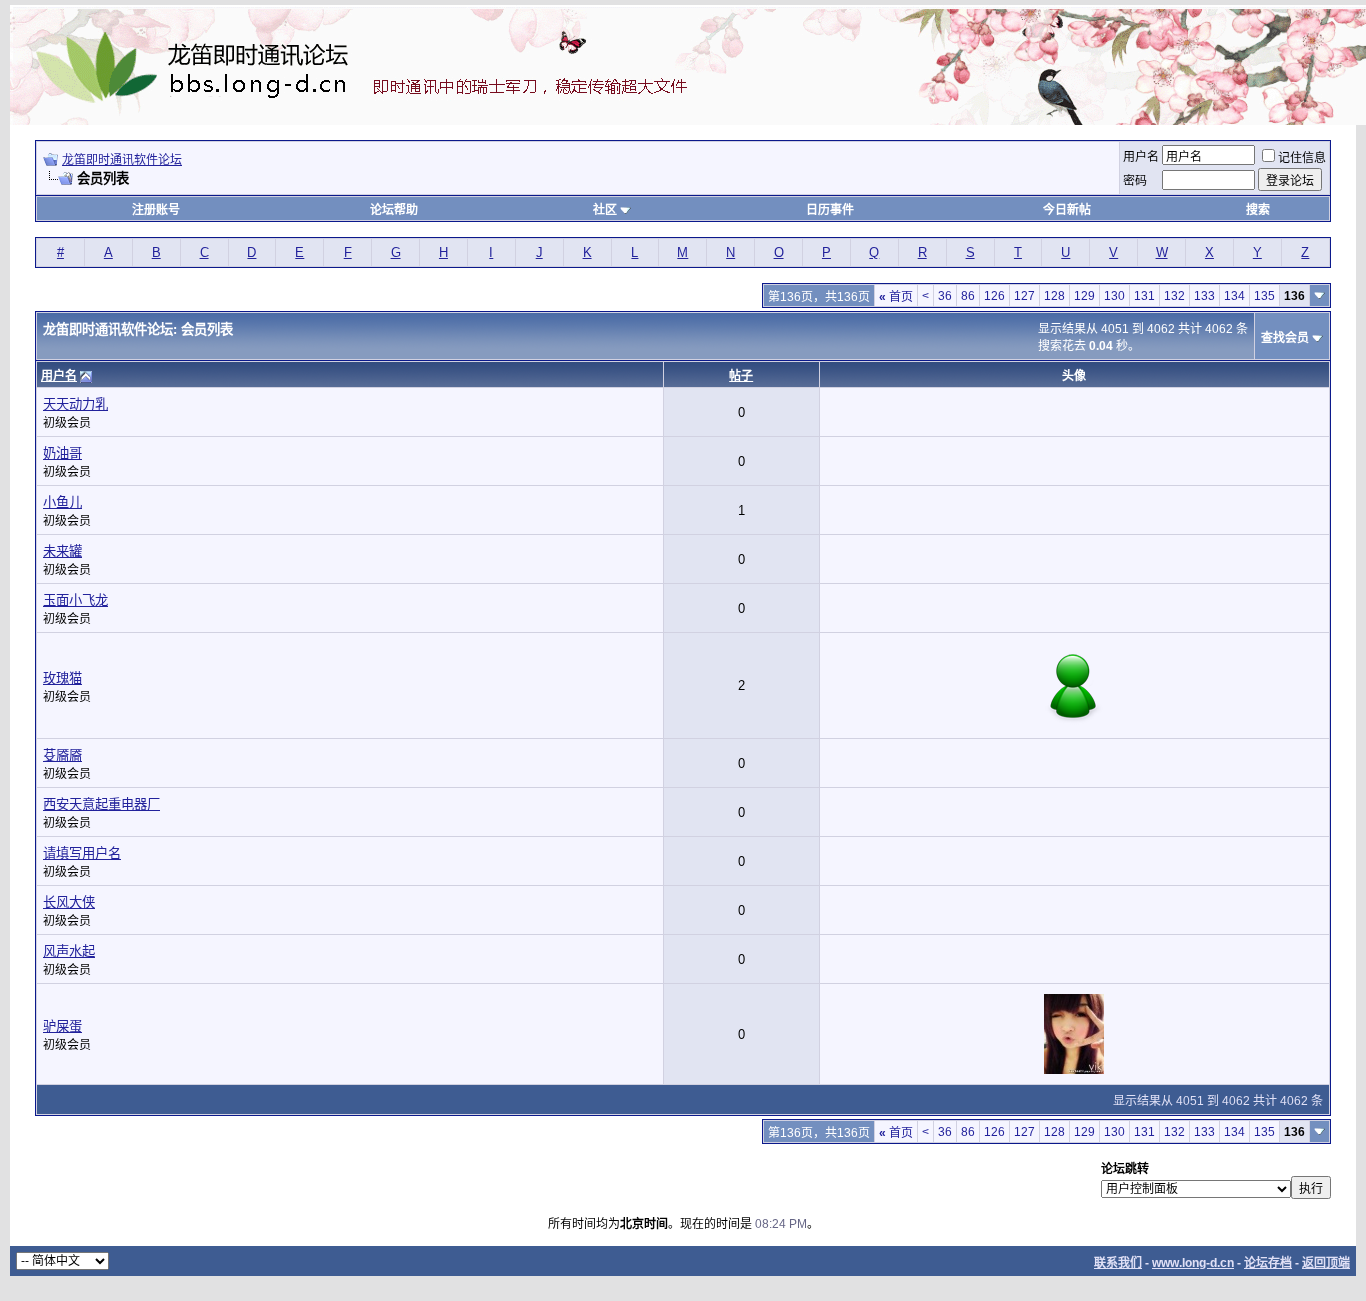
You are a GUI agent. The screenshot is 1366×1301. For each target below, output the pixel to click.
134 (1234, 296)
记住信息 (1302, 158)
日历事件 (830, 210)
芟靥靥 (62, 755)
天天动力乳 (75, 404)
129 (1084, 296)
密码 (1135, 181)
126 (994, 296)
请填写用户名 (82, 853)
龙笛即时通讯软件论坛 (122, 160)
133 (1204, 296)
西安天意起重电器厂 (101, 804)
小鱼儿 (62, 502)
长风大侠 (69, 902)
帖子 (741, 376)
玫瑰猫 (62, 678)
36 (945, 296)
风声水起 (69, 951)
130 (1114, 296)
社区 (605, 210)
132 (1174, 296)
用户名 (1141, 157)
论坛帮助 (394, 210)
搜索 (1258, 210)
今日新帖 (1067, 210)
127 (1024, 296)
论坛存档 (1268, 1263)
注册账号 (156, 210)
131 (1144, 296)
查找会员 (1285, 338)
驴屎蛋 (62, 1026)
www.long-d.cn (1193, 1263)
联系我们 (1118, 1263)
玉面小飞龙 (75, 600)
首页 (896, 297)
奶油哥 (62, 453)
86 (968, 296)
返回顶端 (1326, 1263)
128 (1054, 296)
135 (1264, 296)
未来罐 (62, 551)
